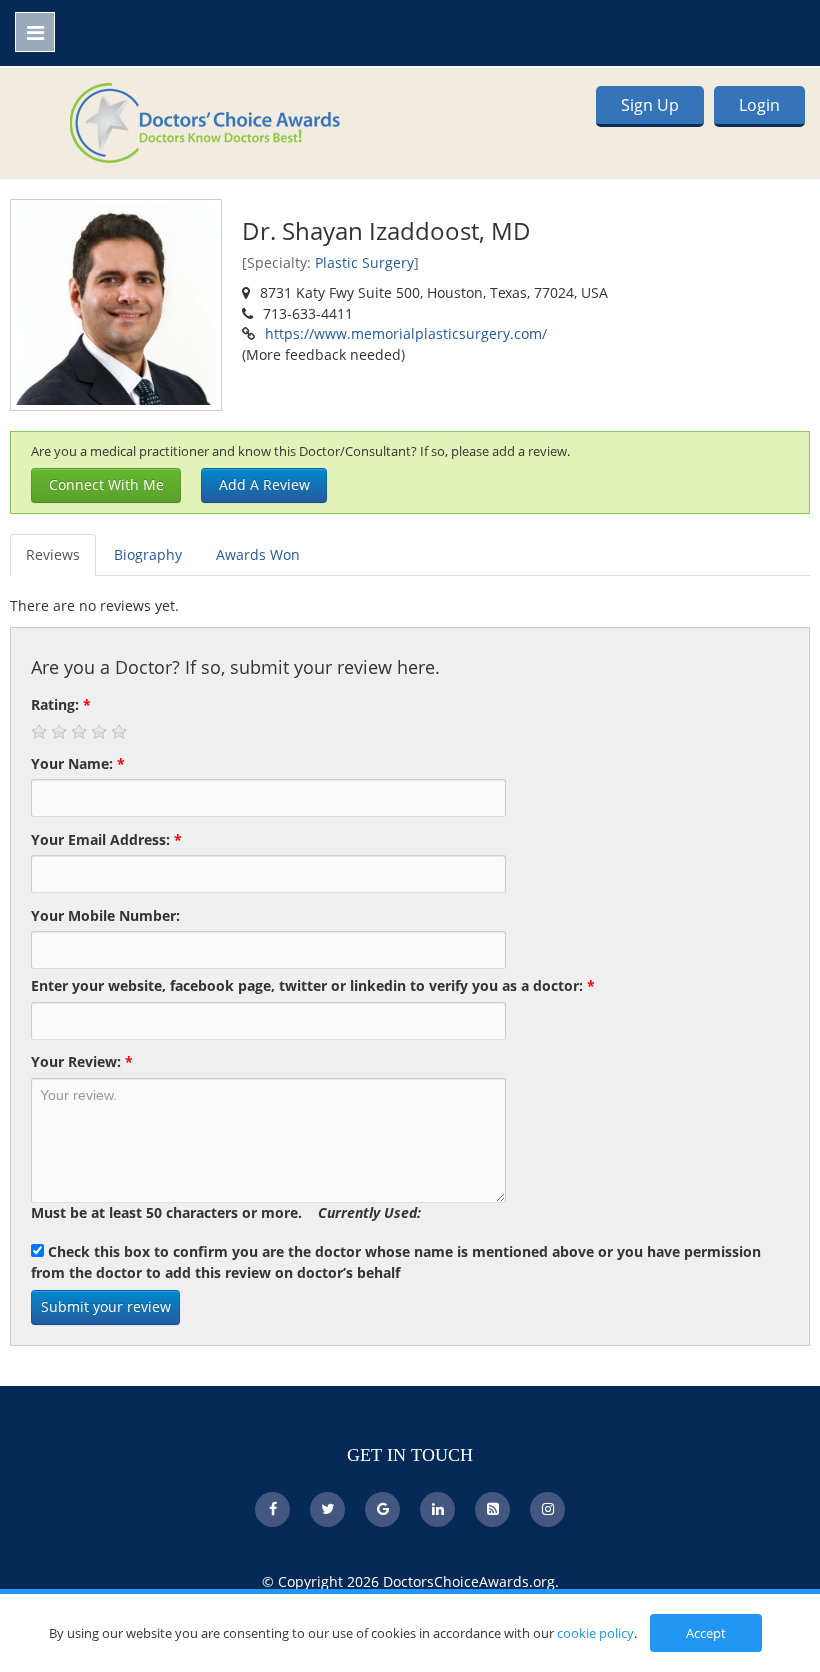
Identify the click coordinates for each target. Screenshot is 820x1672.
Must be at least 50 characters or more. (226, 1212)
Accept (706, 1633)
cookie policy (595, 1633)
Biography (148, 554)
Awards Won (258, 554)
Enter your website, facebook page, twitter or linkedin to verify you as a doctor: (313, 985)
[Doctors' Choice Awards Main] (205, 121)
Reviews (53, 554)
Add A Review (264, 484)
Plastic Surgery (364, 262)
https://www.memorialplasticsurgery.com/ (406, 333)
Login (759, 105)
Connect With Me (106, 484)
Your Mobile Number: (105, 915)
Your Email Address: (106, 839)
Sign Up (650, 105)
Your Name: (78, 763)
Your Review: (82, 1061)
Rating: (61, 704)
